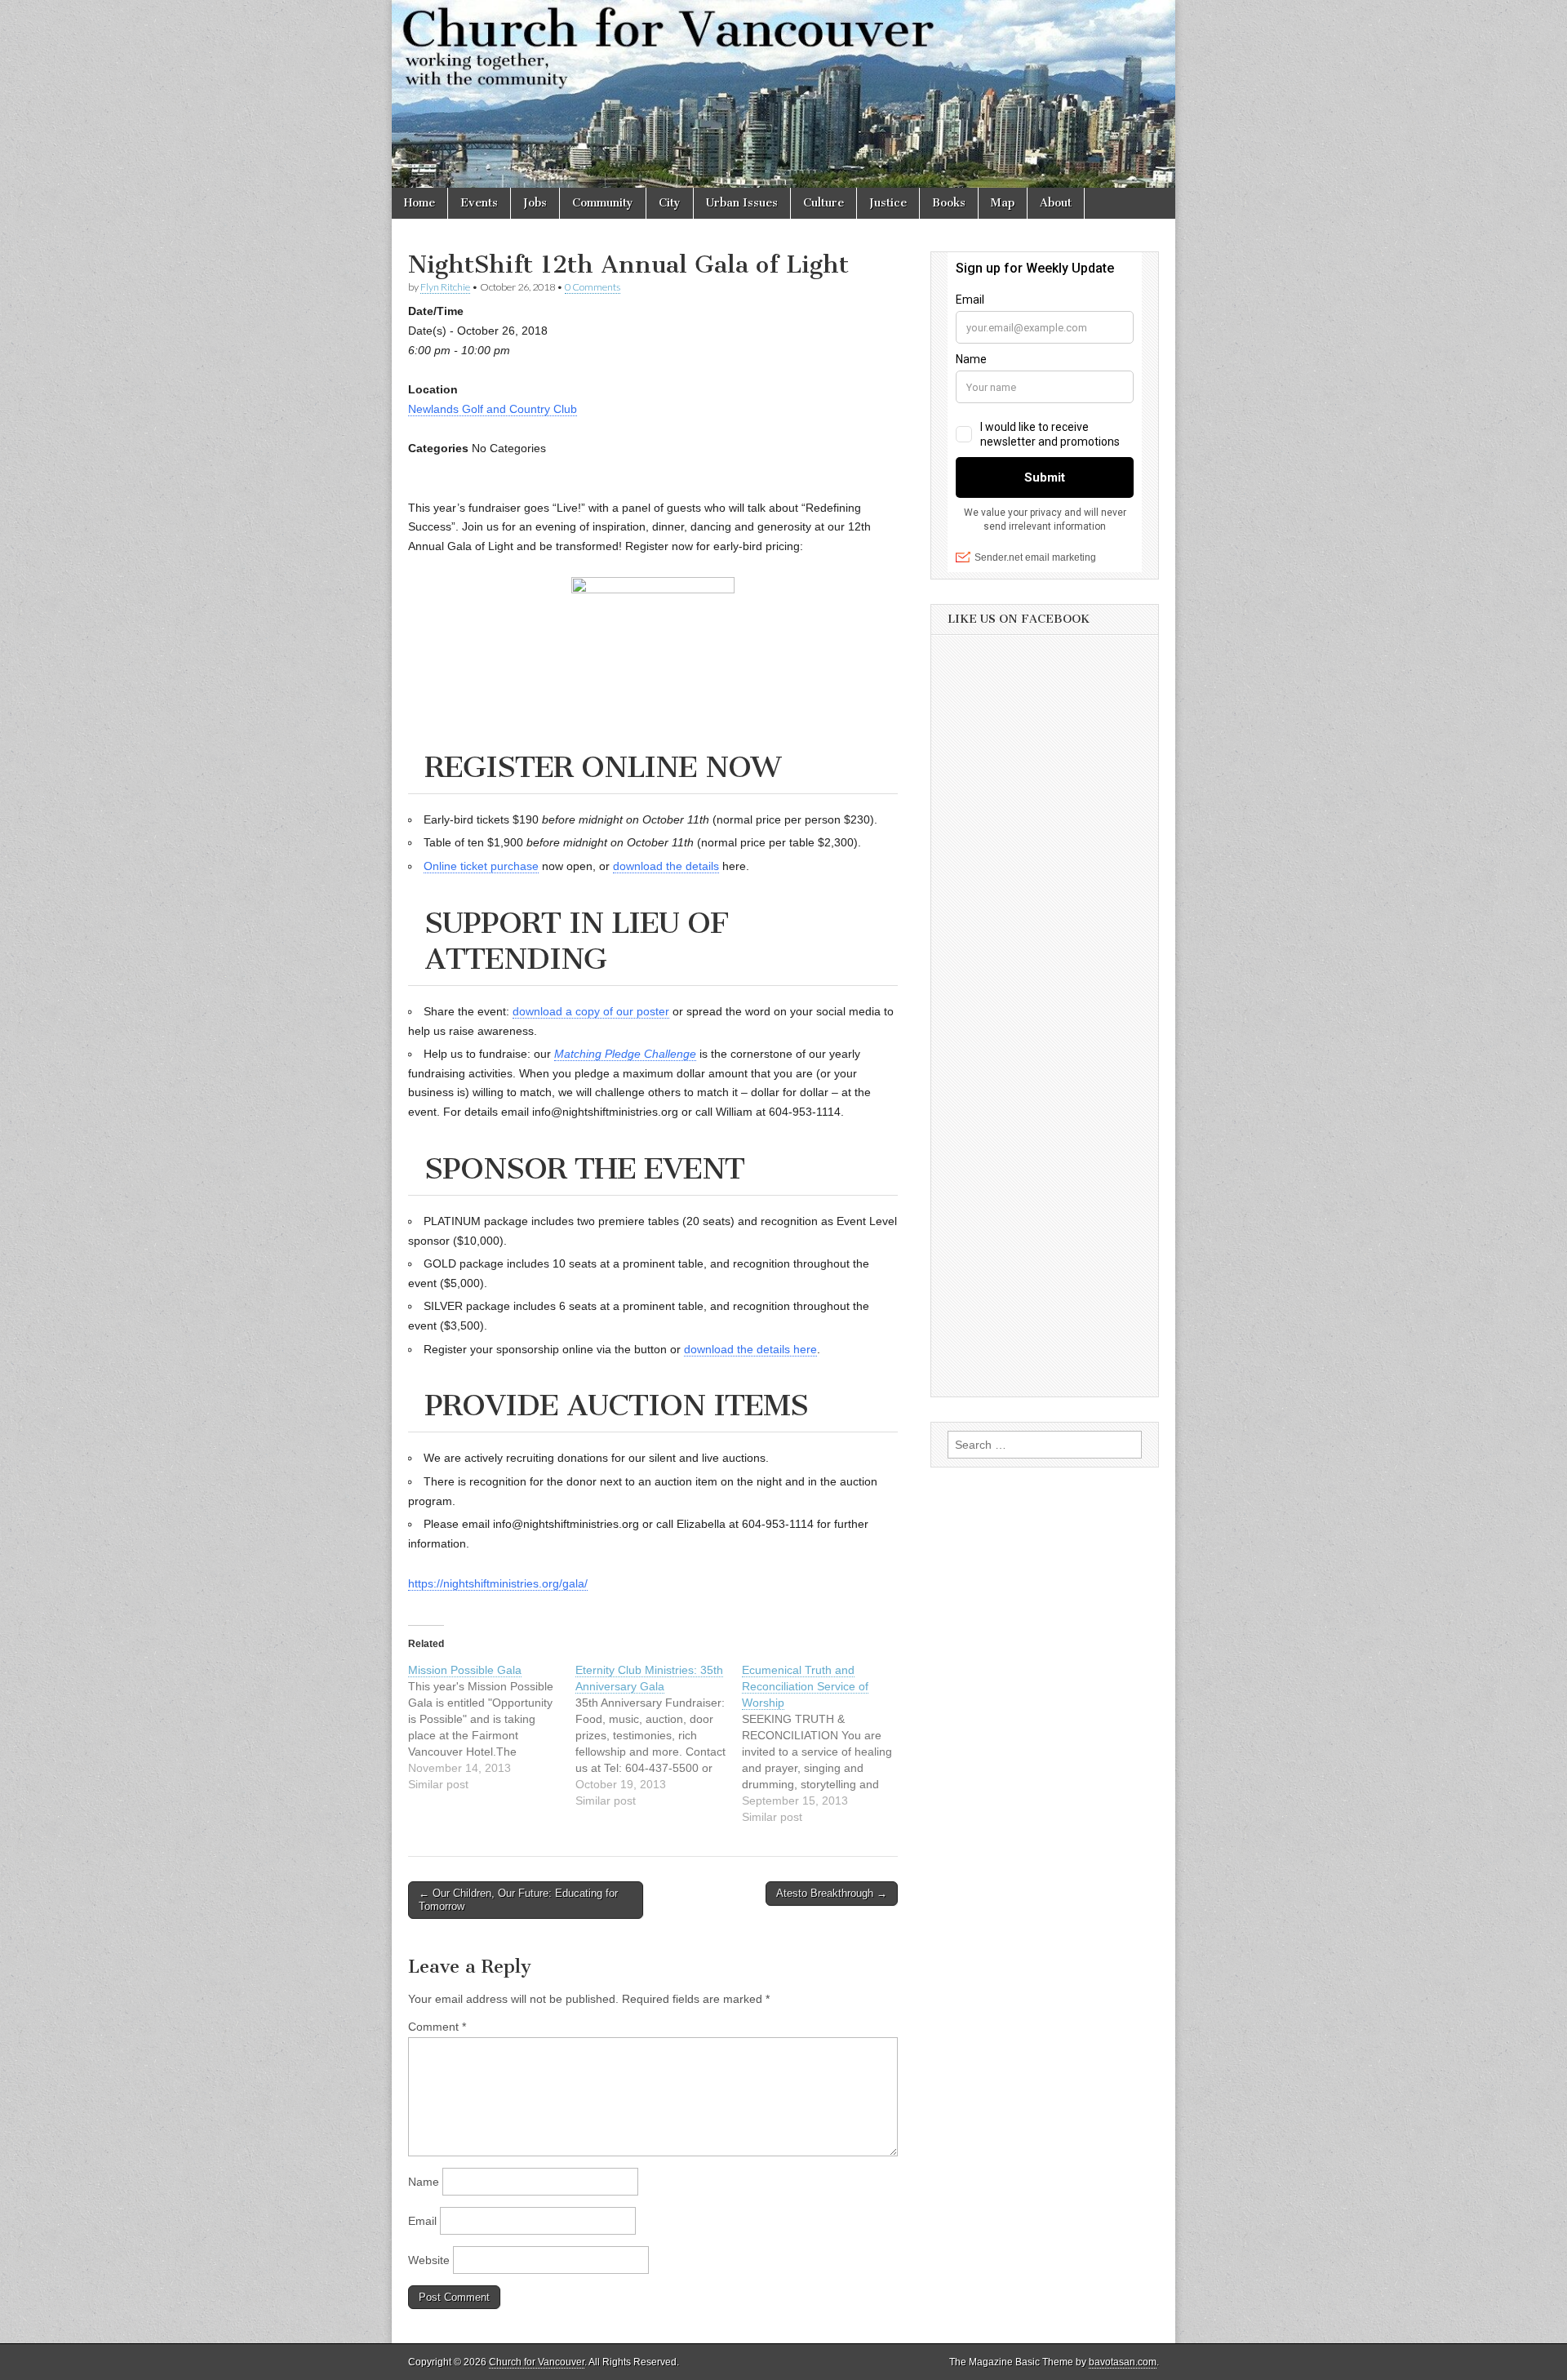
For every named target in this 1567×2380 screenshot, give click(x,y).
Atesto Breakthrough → (832, 1893)
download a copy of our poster (591, 1011)
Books (949, 203)
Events (479, 203)
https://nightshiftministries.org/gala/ (498, 1583)
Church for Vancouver (537, 2362)
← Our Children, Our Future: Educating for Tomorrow (518, 1900)
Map (1003, 203)
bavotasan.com (1123, 2362)
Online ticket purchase (481, 866)
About (1056, 203)
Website (429, 2260)
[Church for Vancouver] (783, 94)
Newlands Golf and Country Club (493, 409)
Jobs (535, 203)
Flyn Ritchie (445, 287)
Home (419, 203)
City (670, 203)
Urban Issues (742, 203)
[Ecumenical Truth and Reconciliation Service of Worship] (826, 1743)
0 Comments (593, 287)
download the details (666, 866)
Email (422, 2221)
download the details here (750, 1349)
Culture (823, 203)
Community (603, 203)
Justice (888, 203)
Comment (437, 2027)
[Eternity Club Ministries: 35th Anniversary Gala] (659, 1735)
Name (424, 2182)
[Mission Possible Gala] (492, 1727)
